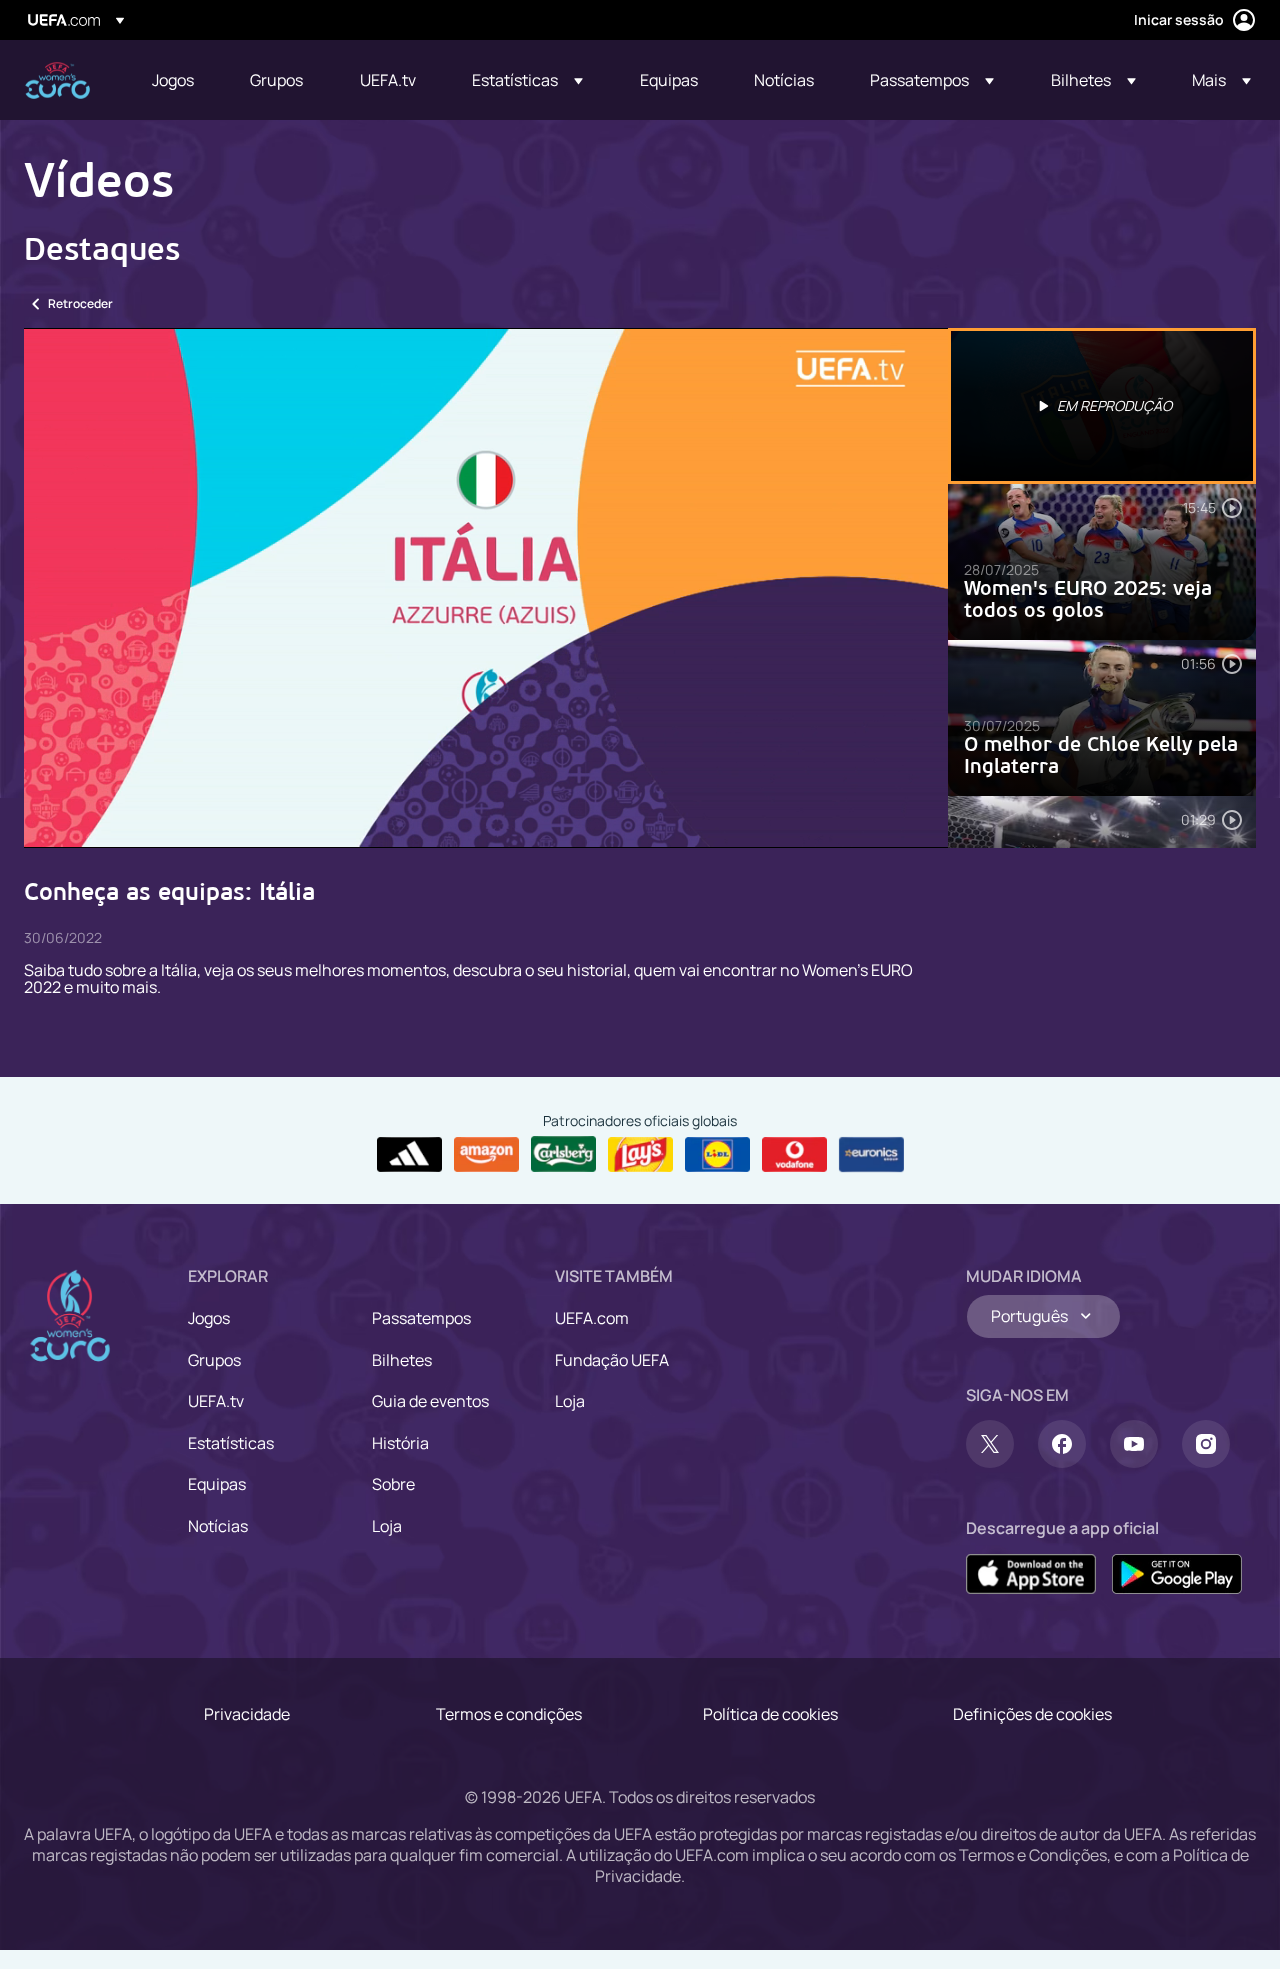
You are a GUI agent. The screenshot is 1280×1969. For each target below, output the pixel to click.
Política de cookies (770, 1714)
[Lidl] (717, 1155)
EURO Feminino (57, 80)
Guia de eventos (430, 1401)
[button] (527, 80)
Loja (387, 1526)
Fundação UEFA (612, 1360)
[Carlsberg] (563, 1154)
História (400, 1443)
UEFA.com (592, 1318)
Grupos (214, 1360)
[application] (486, 588)
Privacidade (247, 1714)
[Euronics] (871, 1155)
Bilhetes (402, 1360)
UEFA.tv (216, 1401)
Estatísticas (231, 1443)
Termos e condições (509, 1714)
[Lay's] (640, 1155)
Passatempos (421, 1318)
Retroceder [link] (80, 303)
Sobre (393, 1484)
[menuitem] (176, 80)
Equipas (217, 1484)
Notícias (218, 1526)
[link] (173, 80)
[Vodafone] (794, 1155)
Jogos (209, 1318)
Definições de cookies (1032, 1714)
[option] (1102, 406)
